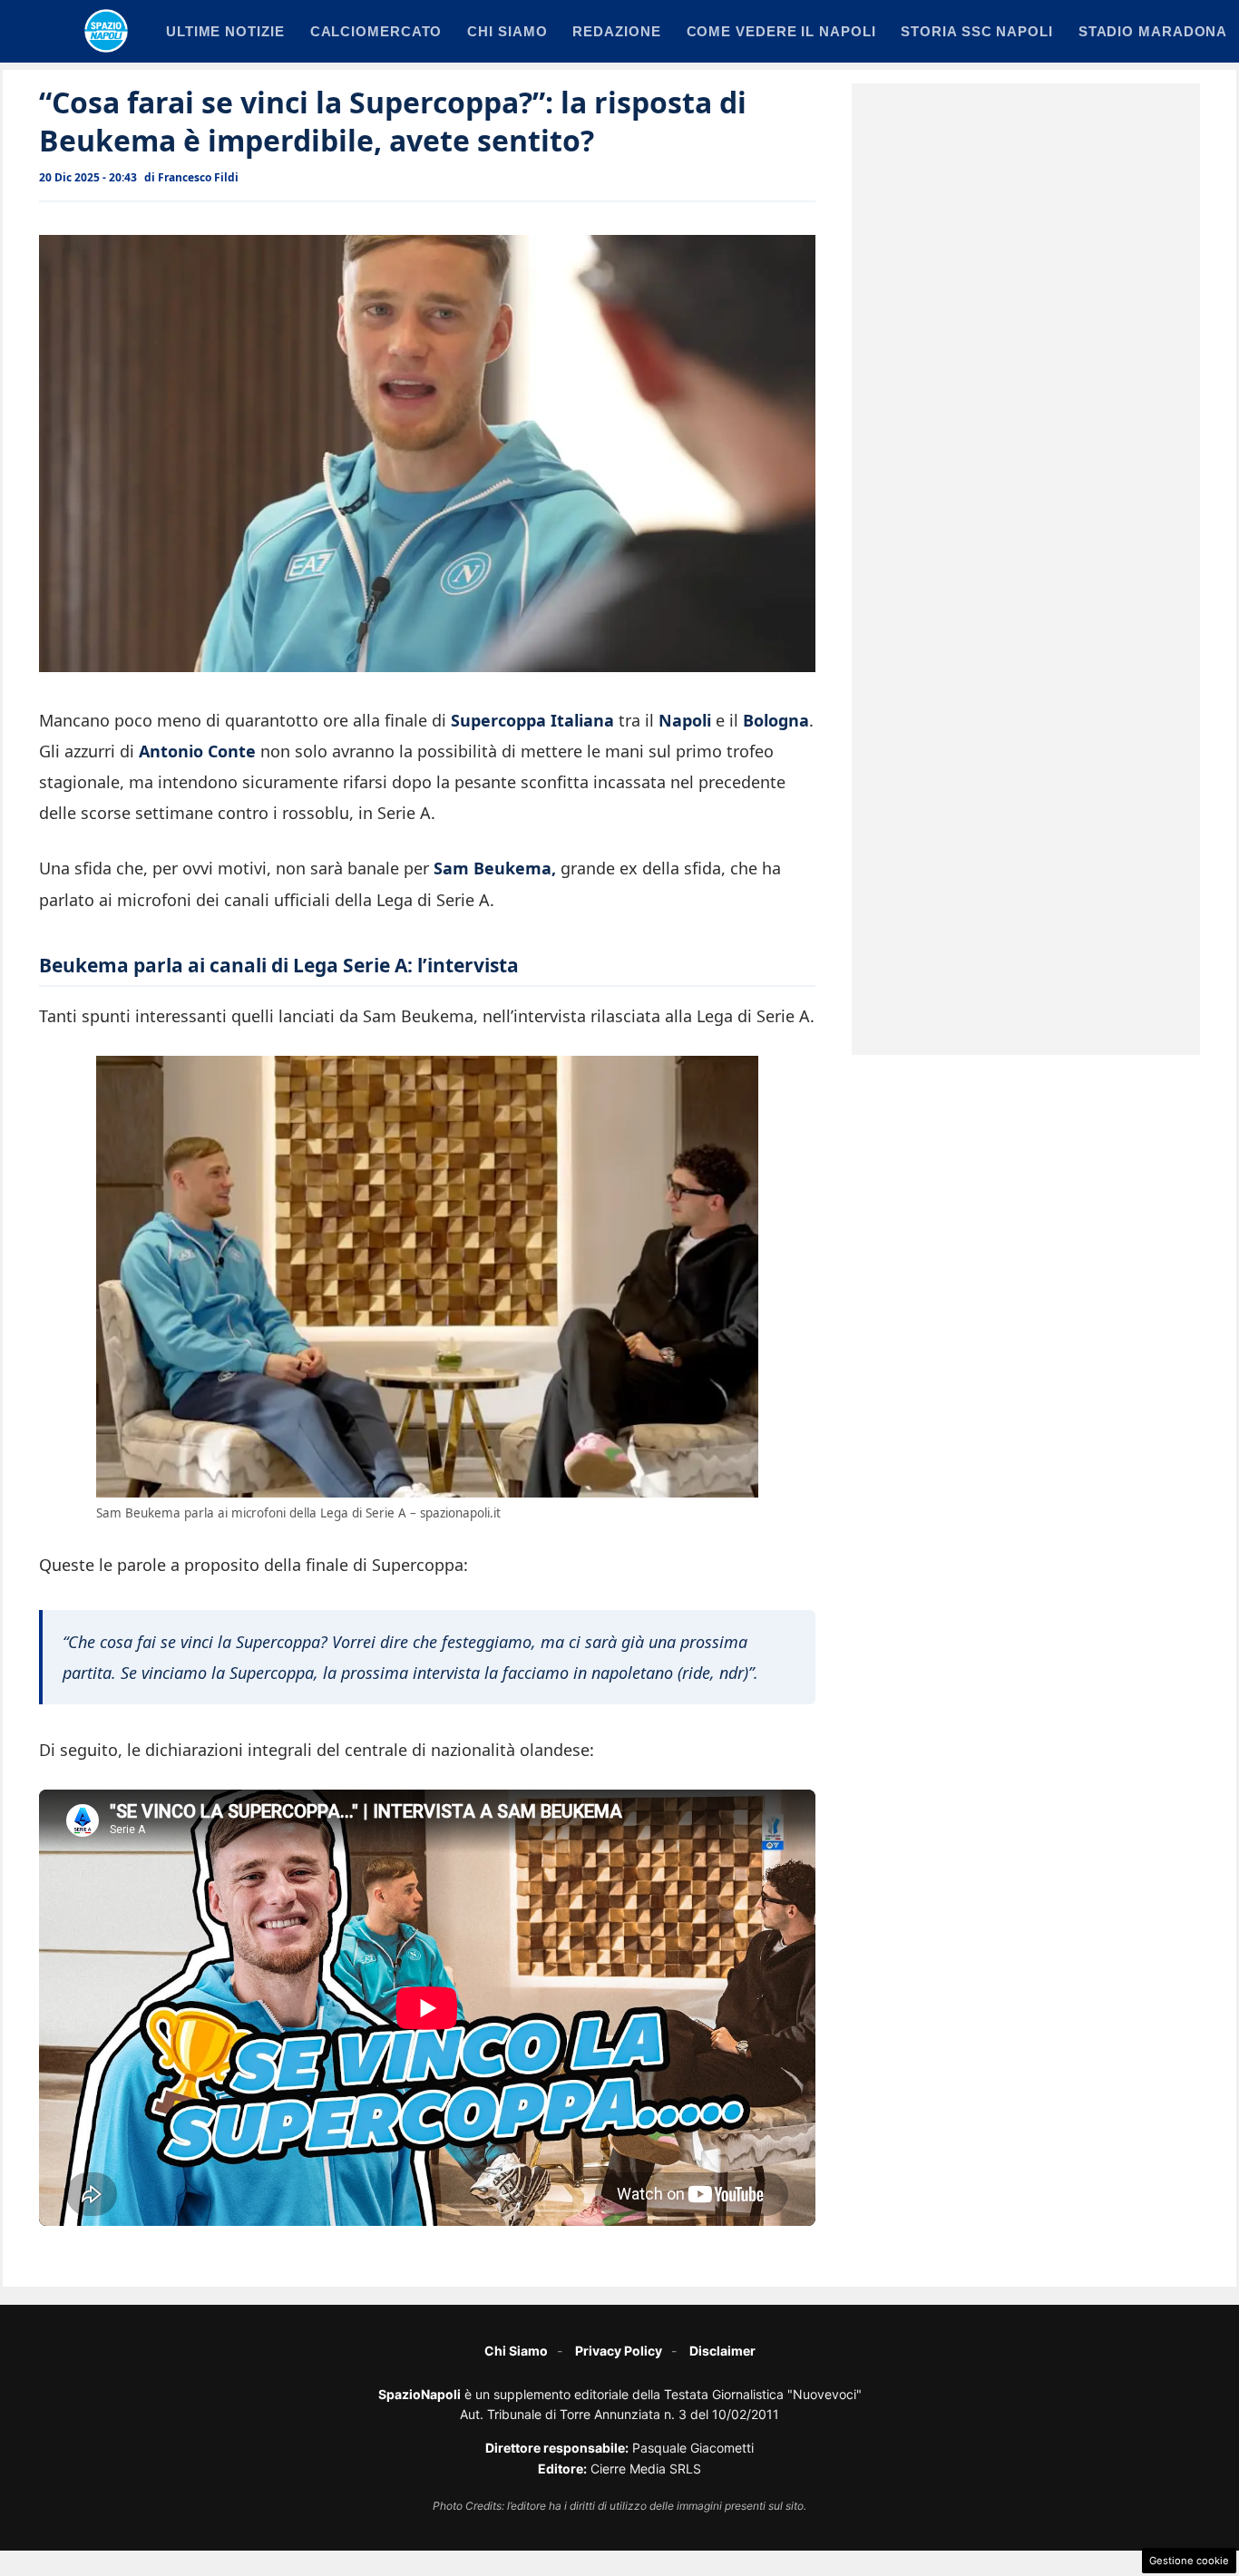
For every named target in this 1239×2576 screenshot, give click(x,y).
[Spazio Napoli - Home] (106, 31)
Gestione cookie (1189, 2561)
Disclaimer (722, 2351)
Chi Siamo (516, 2351)
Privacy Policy (619, 2351)
